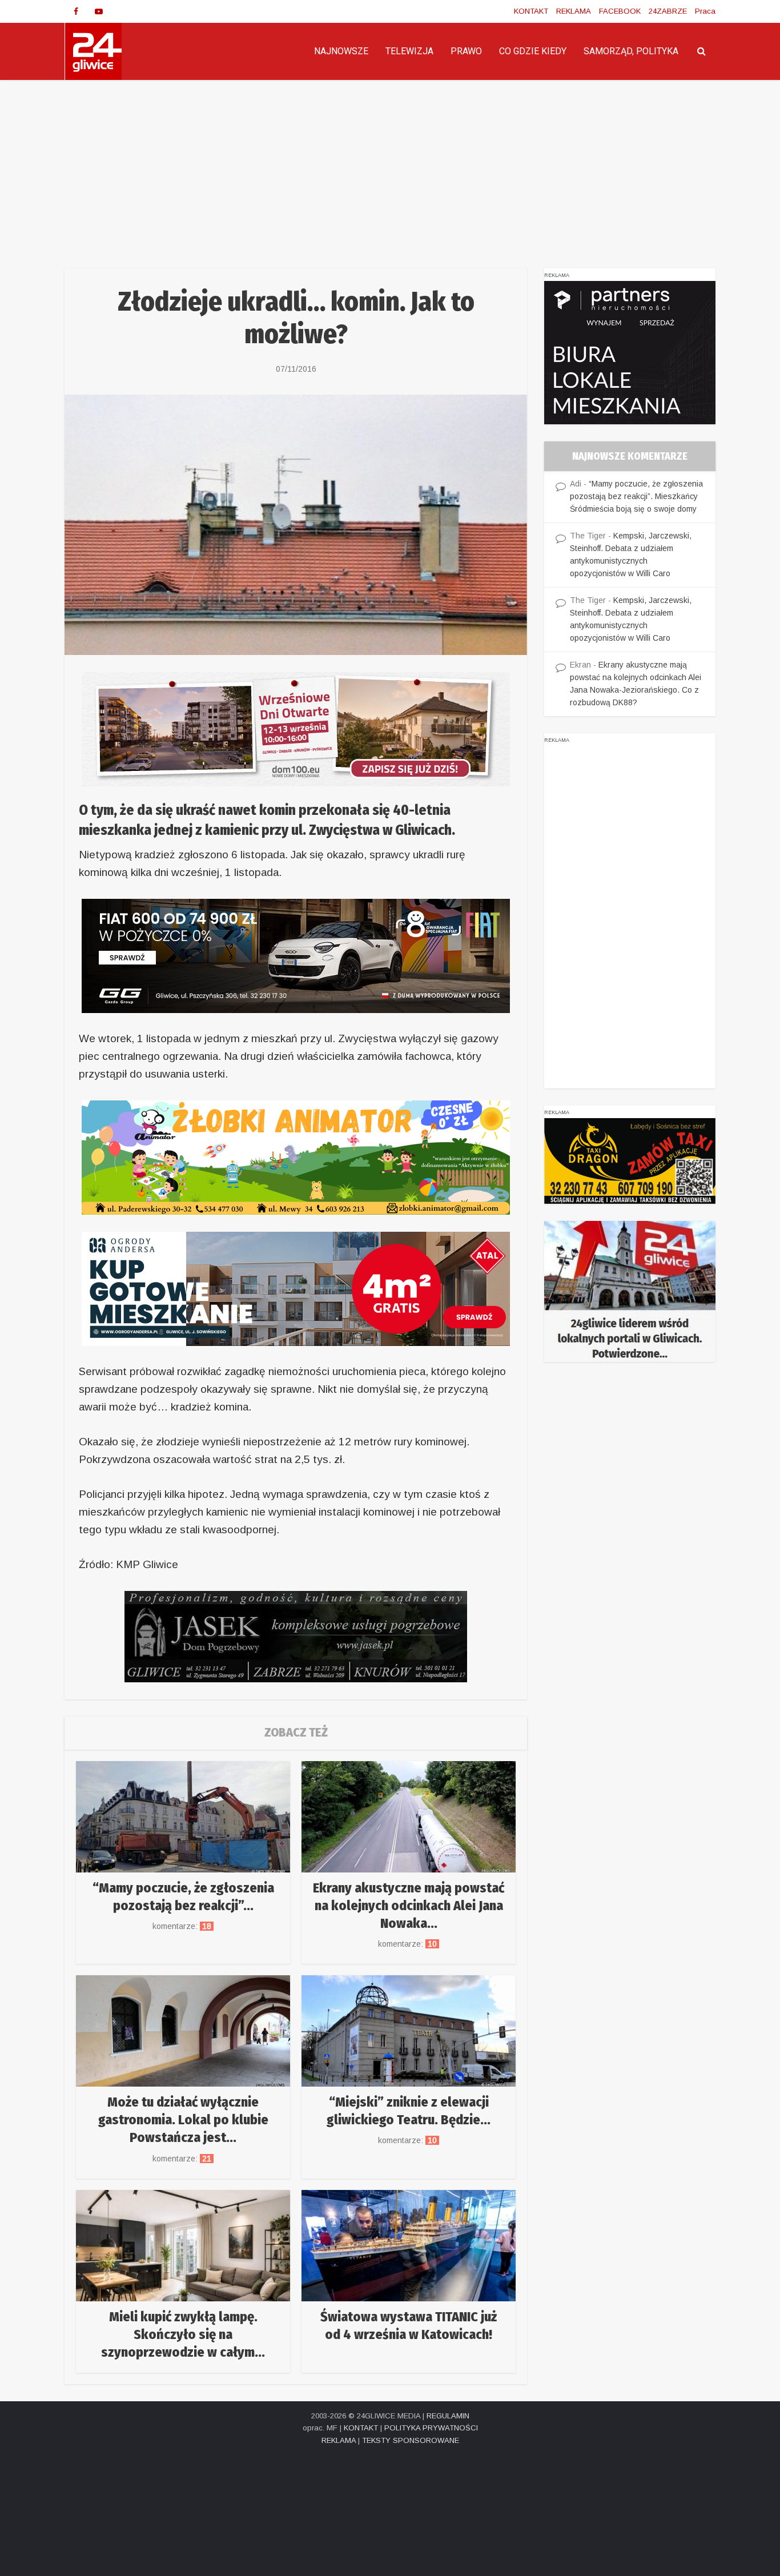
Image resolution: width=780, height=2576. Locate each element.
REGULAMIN (448, 2416)
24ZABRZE (668, 11)
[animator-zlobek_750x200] (296, 1157)
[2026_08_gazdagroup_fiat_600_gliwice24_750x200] (296, 955)
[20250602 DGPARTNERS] (630, 352)
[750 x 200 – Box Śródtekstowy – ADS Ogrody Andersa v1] (296, 1288)
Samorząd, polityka (631, 51)
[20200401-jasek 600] (296, 1636)
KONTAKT (531, 11)
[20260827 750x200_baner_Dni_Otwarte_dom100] (296, 728)
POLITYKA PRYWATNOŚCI (431, 2428)
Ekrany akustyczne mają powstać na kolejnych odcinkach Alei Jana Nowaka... (409, 1906)
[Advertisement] (390, 166)
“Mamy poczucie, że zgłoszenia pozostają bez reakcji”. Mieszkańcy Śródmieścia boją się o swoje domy (636, 496)
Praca (705, 11)
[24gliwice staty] (630, 1291)
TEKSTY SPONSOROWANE (411, 2440)
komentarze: (183, 1926)
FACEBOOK (620, 11)
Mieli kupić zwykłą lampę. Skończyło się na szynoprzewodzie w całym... (183, 2334)
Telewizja (409, 51)
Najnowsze (341, 51)
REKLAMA (574, 11)
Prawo (466, 51)
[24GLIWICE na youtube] (99, 11)
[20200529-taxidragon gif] (630, 1160)
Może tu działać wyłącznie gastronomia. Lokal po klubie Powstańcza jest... (183, 2120)
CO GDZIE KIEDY (533, 51)
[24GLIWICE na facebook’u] (76, 11)
